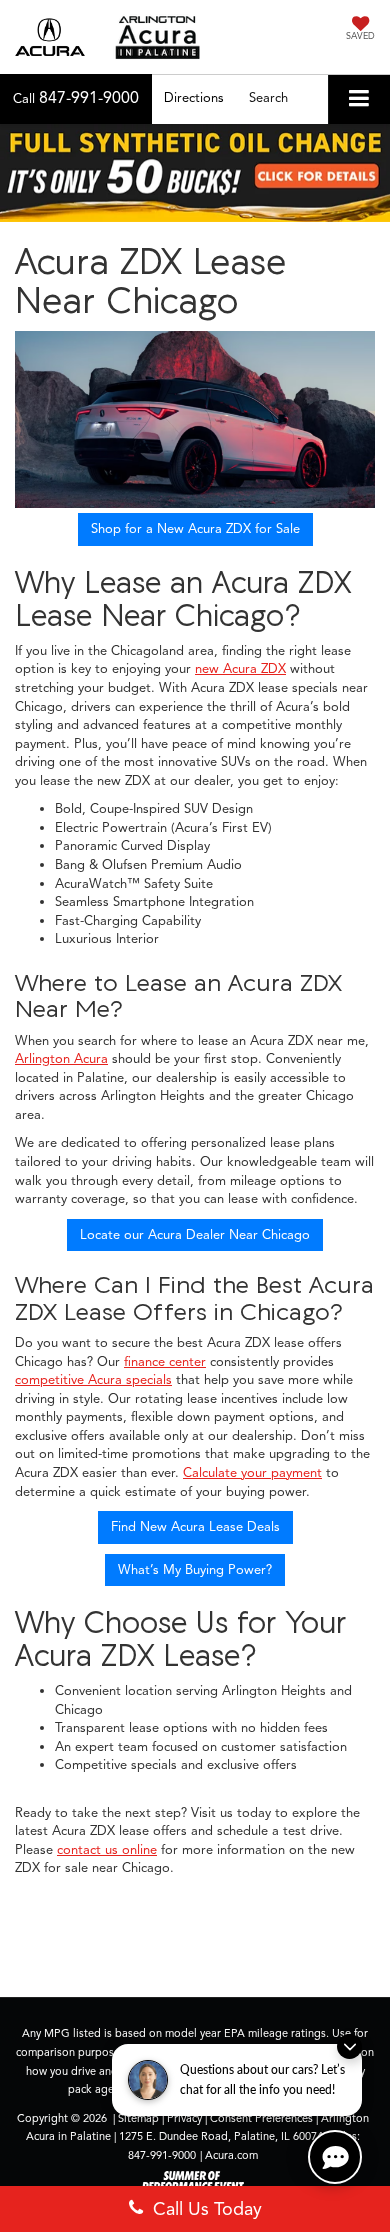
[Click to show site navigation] (359, 99)
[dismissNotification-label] (349, 2046)
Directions (194, 98)
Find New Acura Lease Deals (195, 1527)
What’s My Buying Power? (195, 1570)
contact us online (107, 1850)
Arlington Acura (61, 1059)
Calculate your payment (252, 1473)
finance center (165, 1362)
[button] (76, 99)
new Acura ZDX (240, 669)
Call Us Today (202, 2209)
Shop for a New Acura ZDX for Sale (195, 529)
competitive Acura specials (93, 1380)
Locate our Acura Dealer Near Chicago (195, 1235)
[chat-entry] (335, 2157)
